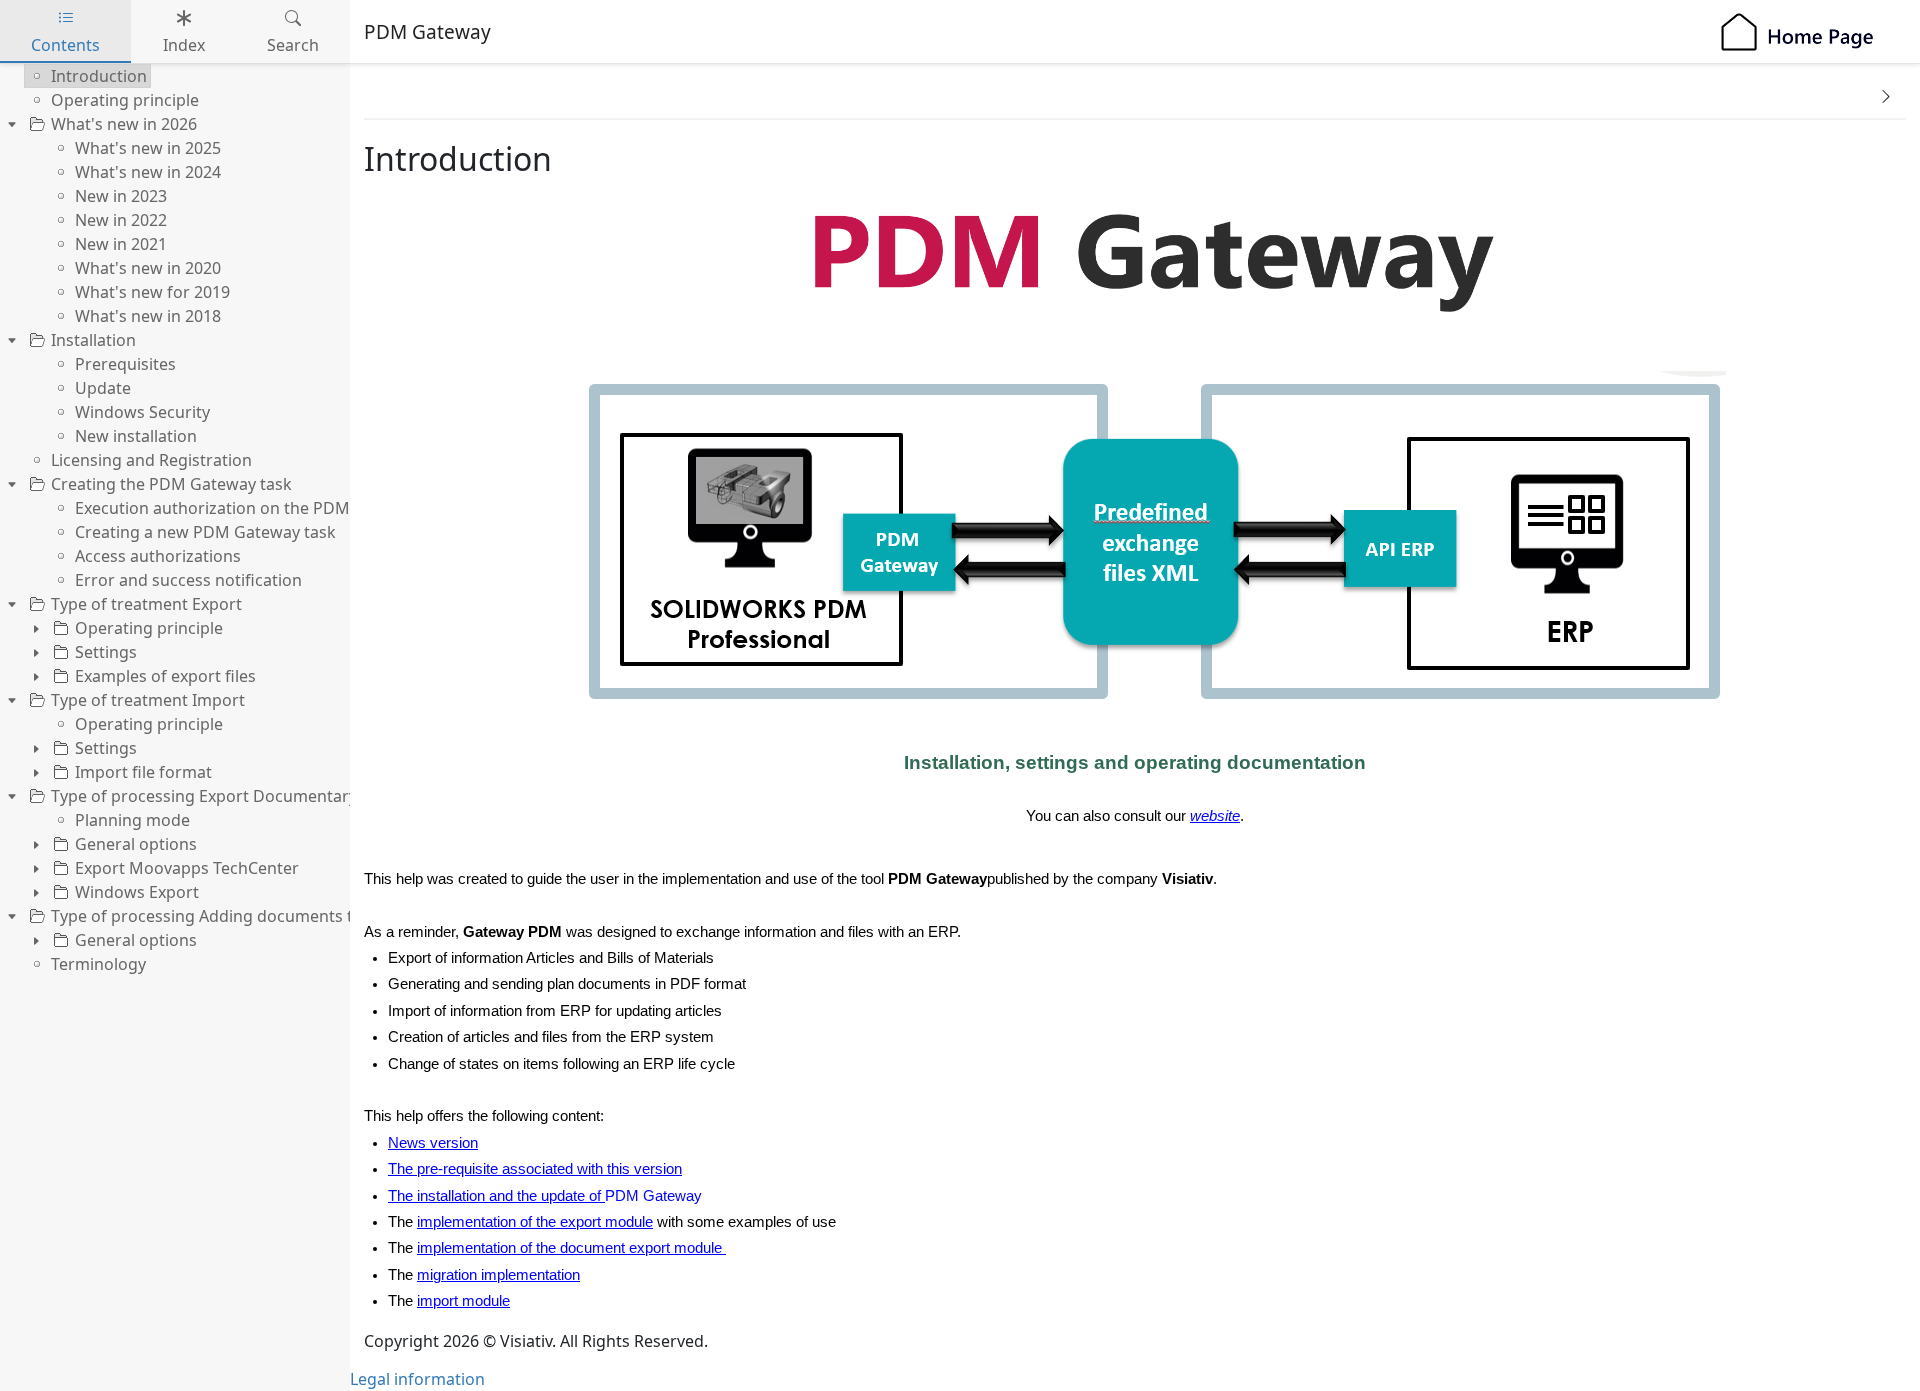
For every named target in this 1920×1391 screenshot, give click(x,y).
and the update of (545, 1196)
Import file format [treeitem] (143, 772)
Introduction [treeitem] (99, 76)
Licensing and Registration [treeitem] (151, 460)
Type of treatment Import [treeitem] (148, 700)
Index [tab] (184, 45)
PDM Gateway (653, 1196)
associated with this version (590, 1169)
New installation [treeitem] (136, 436)
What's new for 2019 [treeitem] (152, 292)
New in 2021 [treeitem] (121, 244)
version (452, 1143)
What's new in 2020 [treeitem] (148, 268)
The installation (436, 1196)
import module (463, 1301)
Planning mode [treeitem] (132, 820)
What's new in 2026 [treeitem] (124, 124)
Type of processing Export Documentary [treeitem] (204, 796)
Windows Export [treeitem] (137, 892)
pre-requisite (457, 1169)
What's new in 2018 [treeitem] (148, 316)
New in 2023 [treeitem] (121, 196)
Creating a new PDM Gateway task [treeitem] (205, 532)
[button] (1886, 96)
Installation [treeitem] (93, 340)
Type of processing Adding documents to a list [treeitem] (226, 916)
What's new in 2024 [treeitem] (148, 172)
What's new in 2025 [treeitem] (148, 148)
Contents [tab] (65, 45)
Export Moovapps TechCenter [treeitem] (187, 868)
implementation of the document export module (569, 1248)
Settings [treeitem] (106, 652)
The (402, 1169)
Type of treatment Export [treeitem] (146, 604)
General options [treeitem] (136, 844)
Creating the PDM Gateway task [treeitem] (171, 484)
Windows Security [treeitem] (142, 412)
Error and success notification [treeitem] (188, 580)
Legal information (417, 1379)
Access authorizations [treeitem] (158, 556)
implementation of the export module (535, 1222)
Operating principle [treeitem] (125, 100)
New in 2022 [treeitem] (121, 220)
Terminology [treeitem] (98, 964)
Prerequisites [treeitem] (125, 364)
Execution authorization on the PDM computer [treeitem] (252, 508)
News (407, 1143)
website (1215, 816)
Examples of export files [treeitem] (165, 676)
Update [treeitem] (103, 388)
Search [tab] (293, 45)
